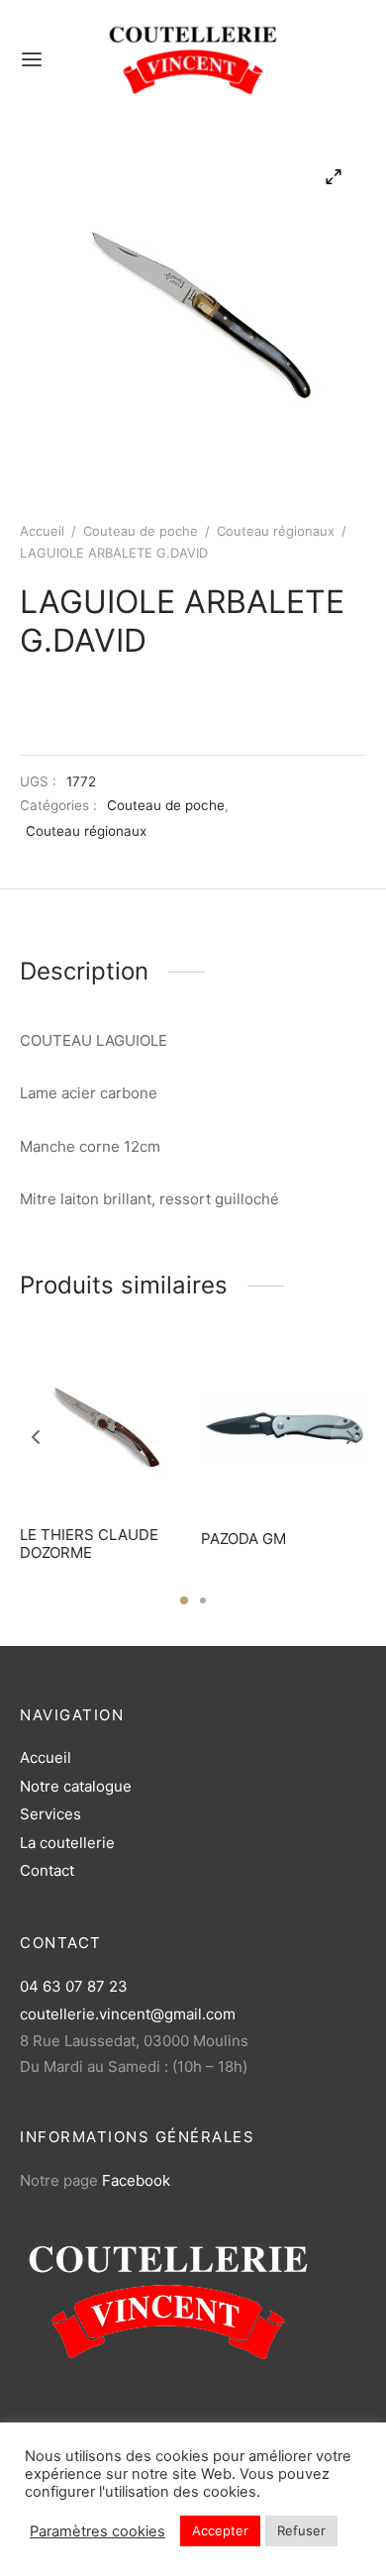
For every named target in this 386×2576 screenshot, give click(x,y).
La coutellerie (67, 1843)
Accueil (42, 531)
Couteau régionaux (276, 531)
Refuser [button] (301, 2530)
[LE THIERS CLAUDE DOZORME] (103, 1428)
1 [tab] (184, 1600)
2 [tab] (203, 1600)
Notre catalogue (76, 1786)
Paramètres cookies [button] (97, 2531)
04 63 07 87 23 (74, 1986)
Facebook (136, 2180)
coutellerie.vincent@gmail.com (128, 2014)
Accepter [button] (220, 2530)
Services (50, 1814)
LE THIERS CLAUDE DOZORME (89, 1544)
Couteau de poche (141, 531)
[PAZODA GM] (284, 1428)
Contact (47, 1870)
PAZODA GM (243, 1539)
